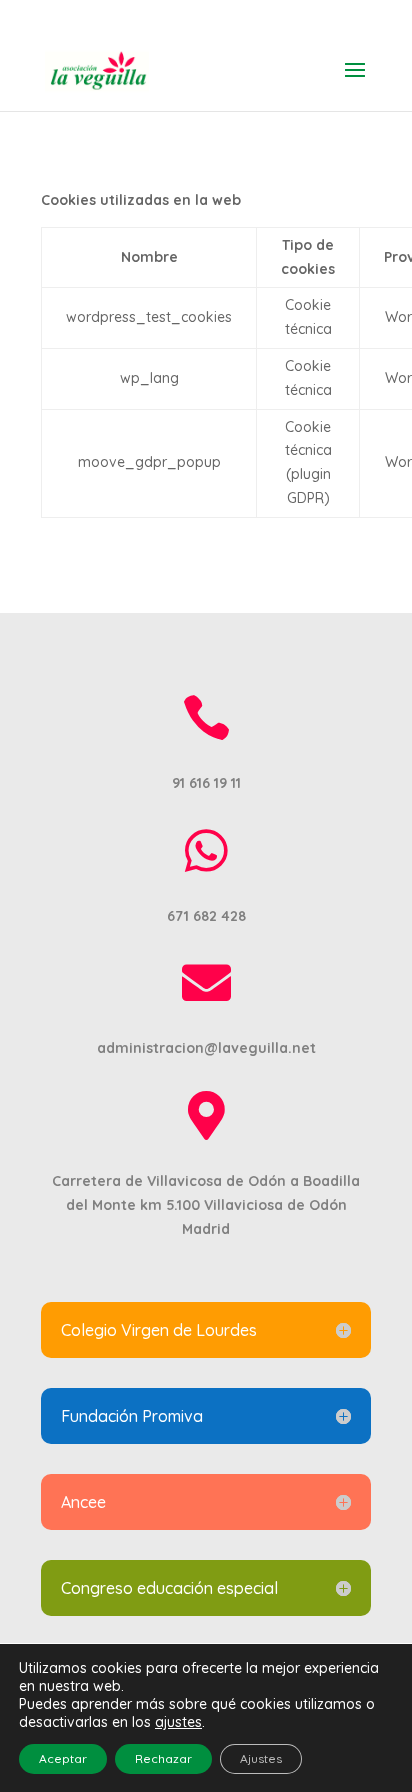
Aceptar (63, 1758)
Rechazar (163, 1758)
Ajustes (261, 1758)
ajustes (178, 1722)
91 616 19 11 (206, 15)
